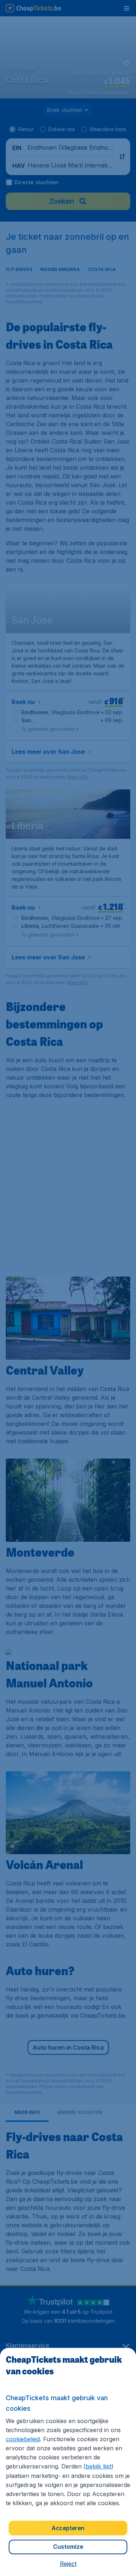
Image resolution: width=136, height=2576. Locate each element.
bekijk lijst (98, 2466)
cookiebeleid (23, 2439)
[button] (68, 2564)
